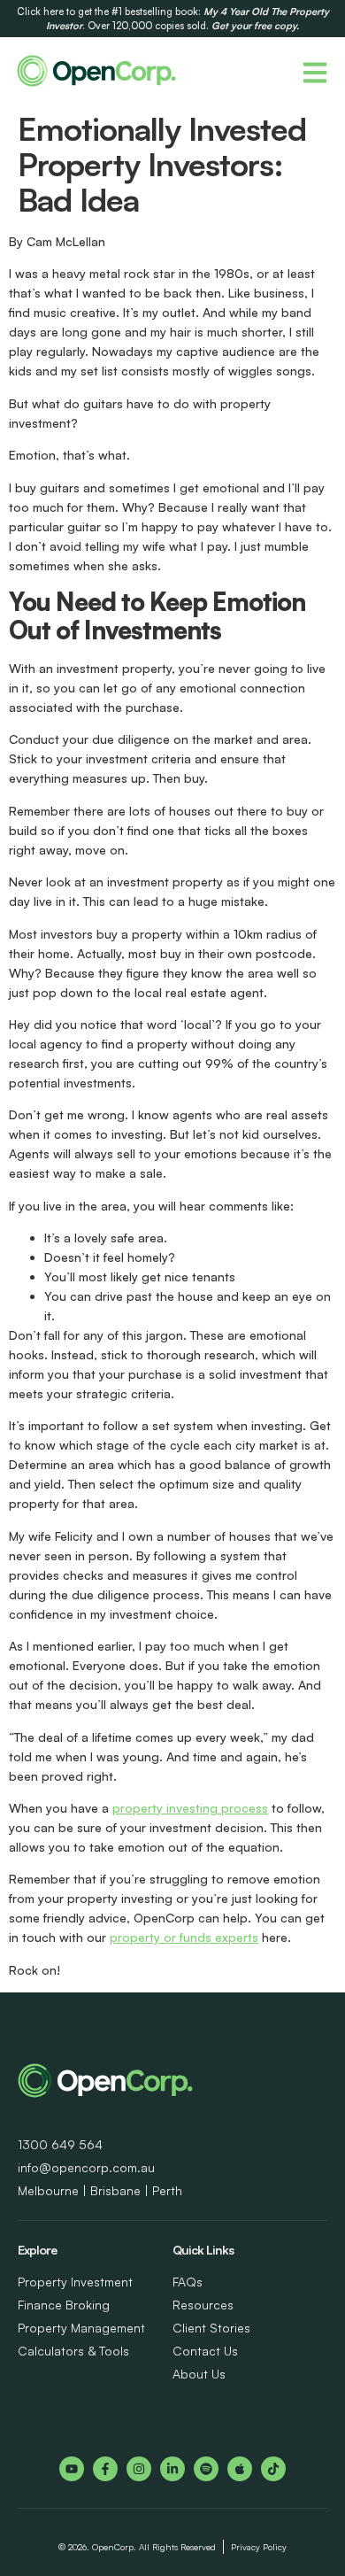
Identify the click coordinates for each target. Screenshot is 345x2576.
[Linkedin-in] (172, 2469)
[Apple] (240, 2469)
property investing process (190, 1808)
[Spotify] (206, 2469)
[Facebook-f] (105, 2469)
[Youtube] (72, 2469)
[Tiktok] (273, 2469)
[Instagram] (139, 2469)
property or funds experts (184, 1937)
